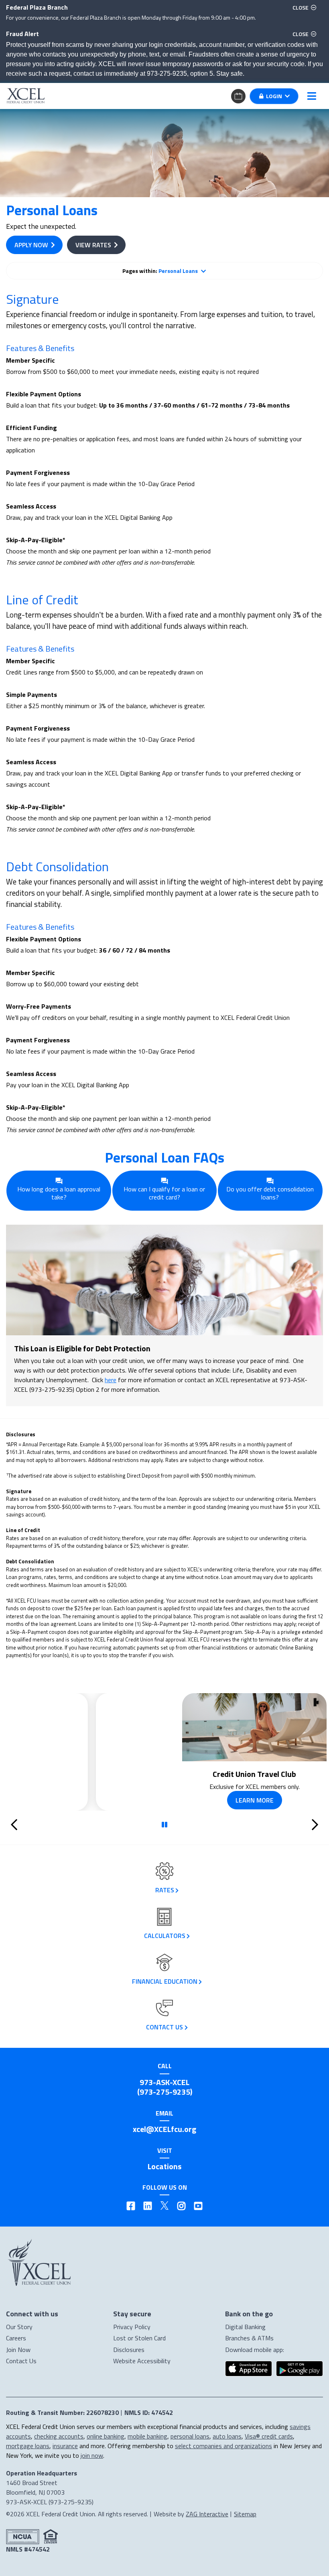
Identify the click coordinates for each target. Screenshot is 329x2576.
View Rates (93, 245)
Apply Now (31, 245)
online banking (106, 2436)
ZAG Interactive (207, 2514)
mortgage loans (28, 2446)
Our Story (19, 2327)
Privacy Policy (132, 2327)
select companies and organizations (223, 2446)
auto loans (227, 2436)
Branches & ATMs (249, 2338)
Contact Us (21, 2361)
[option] (164, 1752)
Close (306, 7)
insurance (65, 2446)
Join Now (18, 2350)
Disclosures (129, 2350)
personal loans (190, 2436)
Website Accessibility (142, 2361)
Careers (16, 2338)
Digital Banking (245, 2327)
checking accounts (59, 2436)
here (111, 1380)
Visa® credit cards (269, 2436)
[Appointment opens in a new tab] (238, 95)
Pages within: (160, 271)
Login (274, 96)
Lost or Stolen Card (139, 2338)
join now (92, 2455)
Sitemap (245, 2514)
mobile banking (147, 2436)
